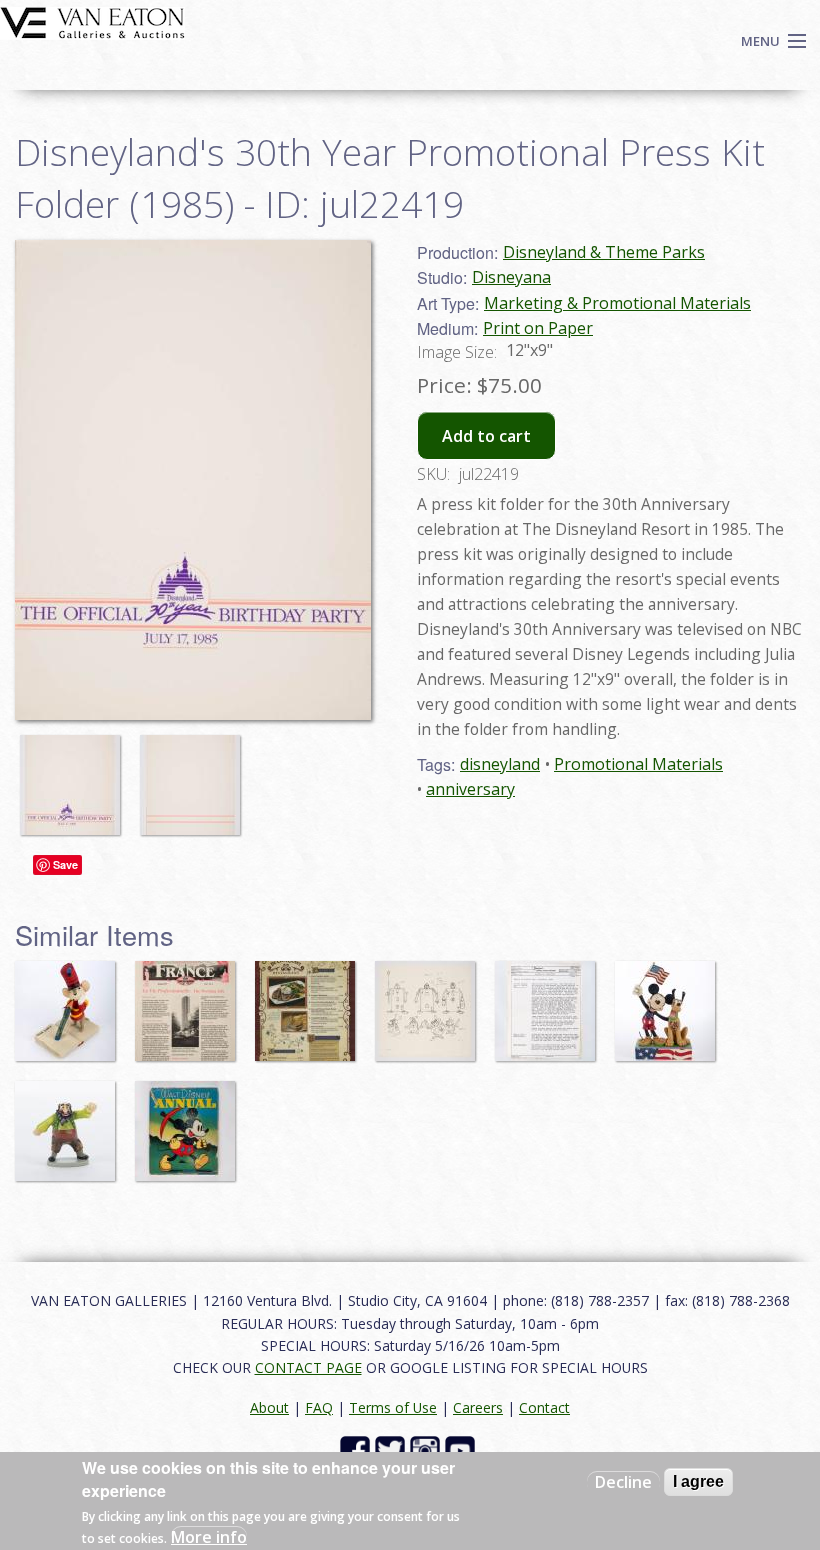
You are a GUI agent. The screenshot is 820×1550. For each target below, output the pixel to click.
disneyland (500, 764)
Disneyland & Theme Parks (604, 252)
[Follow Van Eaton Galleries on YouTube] (462, 1449)
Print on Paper (538, 328)
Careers (478, 1407)
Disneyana (511, 277)
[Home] (92, 21)
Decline (623, 1482)
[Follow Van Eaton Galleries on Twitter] (392, 1449)
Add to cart (486, 436)
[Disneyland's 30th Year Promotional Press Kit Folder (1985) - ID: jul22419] (75, 775)
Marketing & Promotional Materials (617, 303)
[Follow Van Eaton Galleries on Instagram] (427, 1449)
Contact (544, 1407)
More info (209, 1537)
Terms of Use (393, 1407)
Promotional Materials (638, 764)
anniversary (470, 789)
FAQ (319, 1407)
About (269, 1407)
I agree (698, 1481)
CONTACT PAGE (308, 1367)
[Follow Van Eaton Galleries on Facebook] (357, 1449)
